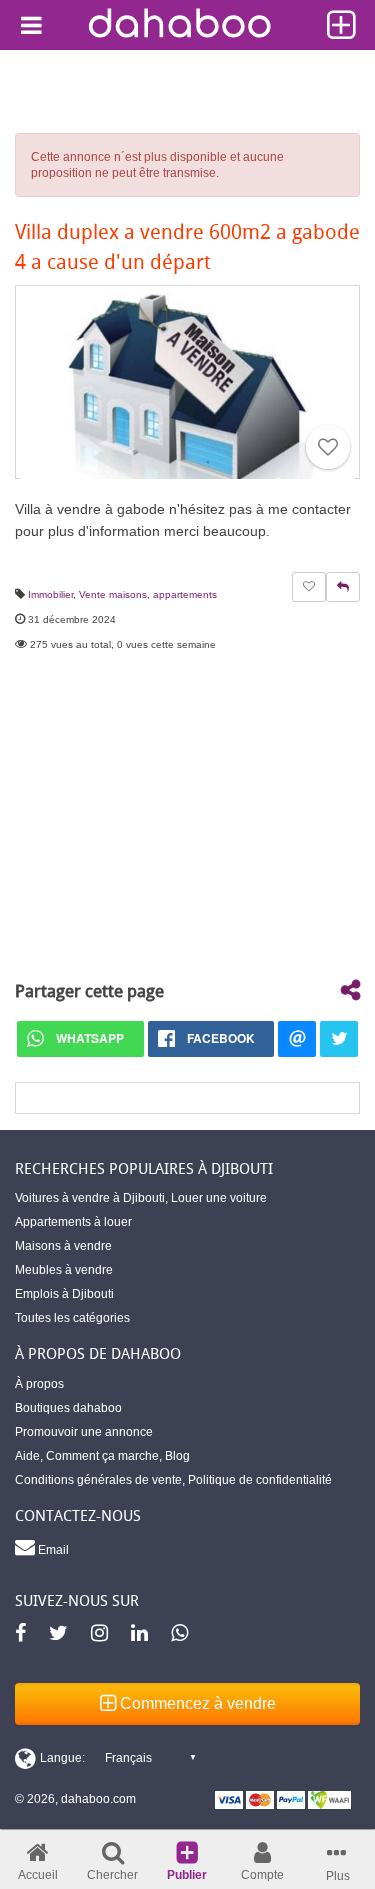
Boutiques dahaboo (68, 1408)
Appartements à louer (73, 1222)
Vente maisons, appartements (148, 594)
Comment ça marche (102, 1456)
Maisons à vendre (63, 1246)
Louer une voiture (219, 1198)
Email (52, 1550)
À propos (39, 1384)
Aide (27, 1456)
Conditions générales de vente (98, 1480)
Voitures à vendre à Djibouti (90, 1198)
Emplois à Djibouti (64, 1294)
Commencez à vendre (196, 1703)
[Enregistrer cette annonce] (328, 447)
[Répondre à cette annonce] (343, 587)
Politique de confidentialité (260, 1480)
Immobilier (50, 594)
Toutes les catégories (72, 1318)
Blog (177, 1456)
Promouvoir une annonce (84, 1432)
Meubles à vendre (64, 1270)
